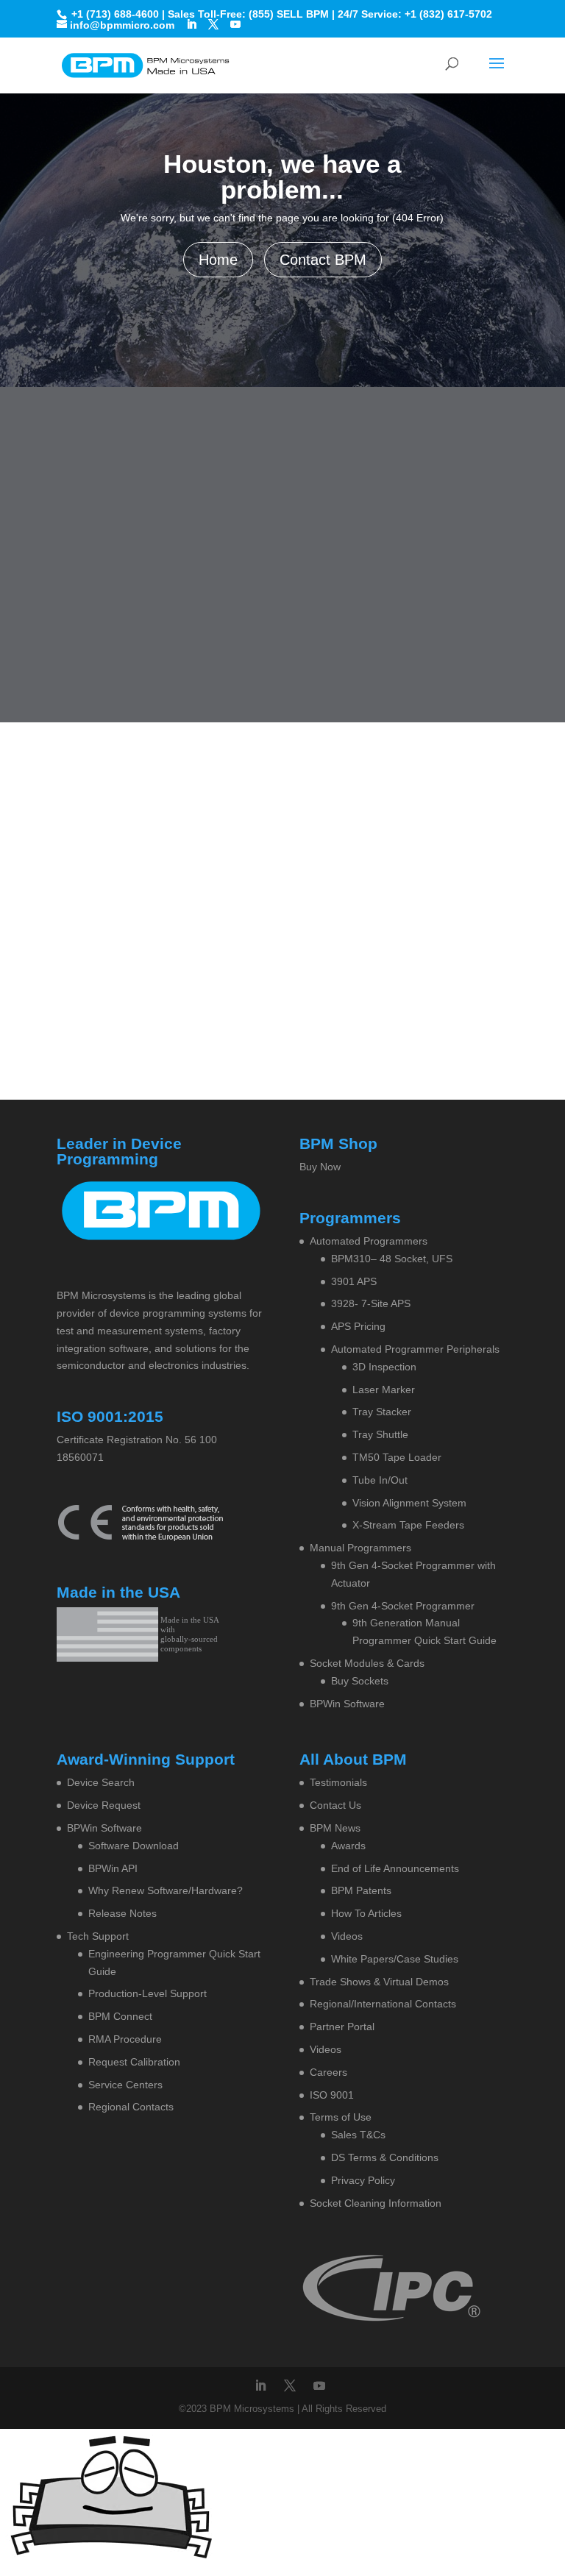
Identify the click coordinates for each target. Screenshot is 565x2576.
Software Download (134, 1846)
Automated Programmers (369, 1241)
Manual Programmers (360, 1548)
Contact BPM (323, 260)
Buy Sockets (360, 1681)
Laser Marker (384, 1390)
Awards (348, 1846)
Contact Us (335, 1805)
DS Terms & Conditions (385, 2157)
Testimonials (338, 1782)
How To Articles (366, 1913)
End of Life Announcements (395, 1868)
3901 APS (354, 1281)
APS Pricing (358, 1326)
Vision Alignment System (409, 1503)
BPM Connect (120, 2016)
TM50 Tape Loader (397, 1457)
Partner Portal (342, 2027)
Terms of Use (341, 2117)
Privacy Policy (363, 2180)
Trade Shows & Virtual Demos (379, 1982)
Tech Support (98, 1936)
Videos (347, 1936)
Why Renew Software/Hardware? (166, 1890)
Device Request (104, 1805)
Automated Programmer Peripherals (415, 1349)
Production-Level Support (148, 1993)
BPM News (335, 1828)
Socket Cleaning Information (376, 2203)
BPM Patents (361, 1890)
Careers (328, 2072)
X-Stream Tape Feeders (408, 1525)
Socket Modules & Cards (367, 1663)
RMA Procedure (125, 2039)
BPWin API (113, 1868)
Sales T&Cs (358, 2135)
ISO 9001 (332, 2095)
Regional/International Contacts (383, 2004)
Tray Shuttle (380, 1434)
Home (218, 260)
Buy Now (320, 1167)
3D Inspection (384, 1367)
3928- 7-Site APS (371, 1303)
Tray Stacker (382, 1412)
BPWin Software (347, 1704)
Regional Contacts (131, 2107)
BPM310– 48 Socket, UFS (392, 1259)
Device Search (101, 1782)
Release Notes (122, 1913)
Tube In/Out (380, 1480)
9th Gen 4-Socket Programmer (403, 1606)
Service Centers (125, 2085)
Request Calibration (134, 2062)
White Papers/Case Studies (395, 1959)
